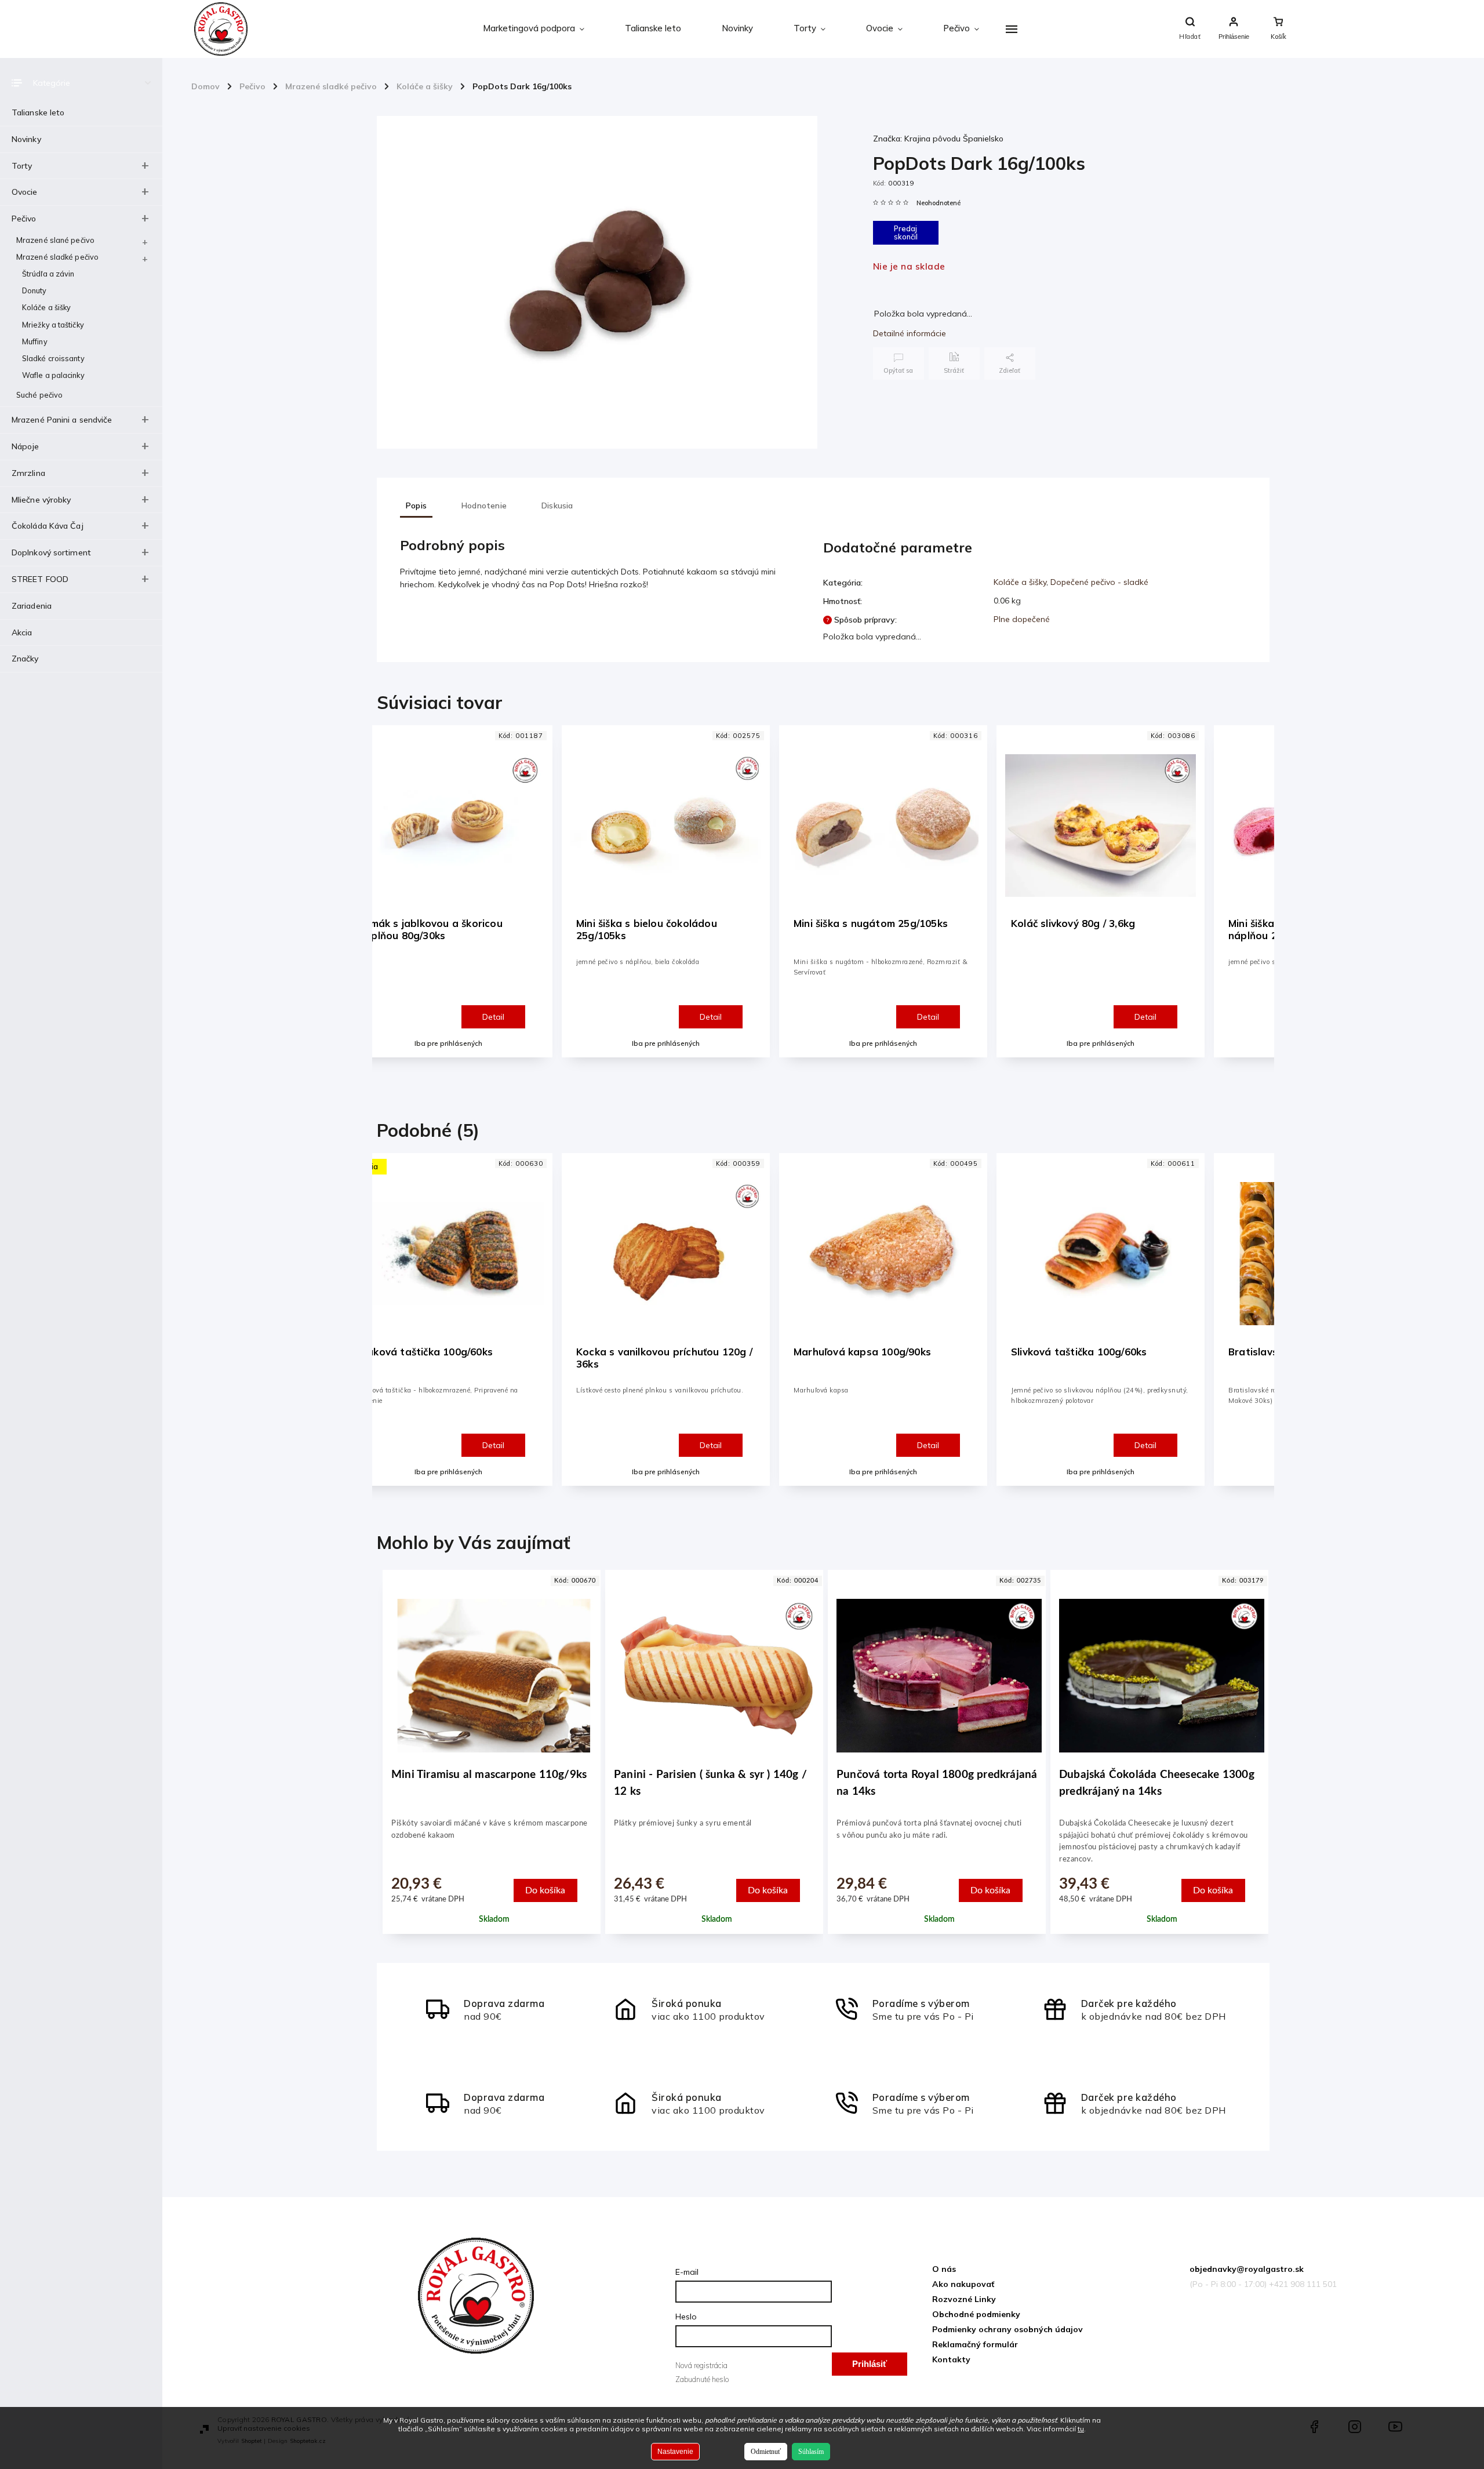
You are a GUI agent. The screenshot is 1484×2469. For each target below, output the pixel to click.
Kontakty (951, 2359)
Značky (25, 659)
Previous (391, 902)
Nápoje (26, 446)
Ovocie (25, 192)
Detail (493, 1017)
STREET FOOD (40, 579)
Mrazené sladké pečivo (57, 257)
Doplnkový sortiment (51, 552)
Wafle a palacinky (53, 375)
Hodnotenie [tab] (484, 506)
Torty (22, 166)
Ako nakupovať (963, 2284)
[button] (494, 1861)
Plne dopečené (1022, 619)
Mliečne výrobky (41, 500)
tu (1081, 2429)
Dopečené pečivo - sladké (1099, 582)
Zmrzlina (28, 473)
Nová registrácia (701, 2365)
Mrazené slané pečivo (55, 240)
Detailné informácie (910, 333)
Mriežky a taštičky (53, 325)
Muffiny (35, 341)
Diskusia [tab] (557, 506)
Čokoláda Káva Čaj (48, 526)
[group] (489, 1763)
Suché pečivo (39, 395)
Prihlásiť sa (870, 2367)
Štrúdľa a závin (48, 274)
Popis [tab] (416, 506)
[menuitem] (534, 29)
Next (1258, 902)
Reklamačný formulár (975, 2344)
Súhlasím (811, 2452)
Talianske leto (38, 112)
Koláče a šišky (46, 307)
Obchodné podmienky (976, 2314)
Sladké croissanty (53, 358)
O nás (944, 2269)
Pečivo (24, 219)
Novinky (26, 139)
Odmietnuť (766, 2452)
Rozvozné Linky (964, 2299)
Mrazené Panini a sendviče (62, 420)
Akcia (22, 632)
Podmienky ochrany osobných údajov (1007, 2329)
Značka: (938, 139)
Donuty (34, 290)
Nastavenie (675, 2452)
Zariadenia (32, 606)
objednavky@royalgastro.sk (1247, 2269)
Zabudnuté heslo (702, 2379)
